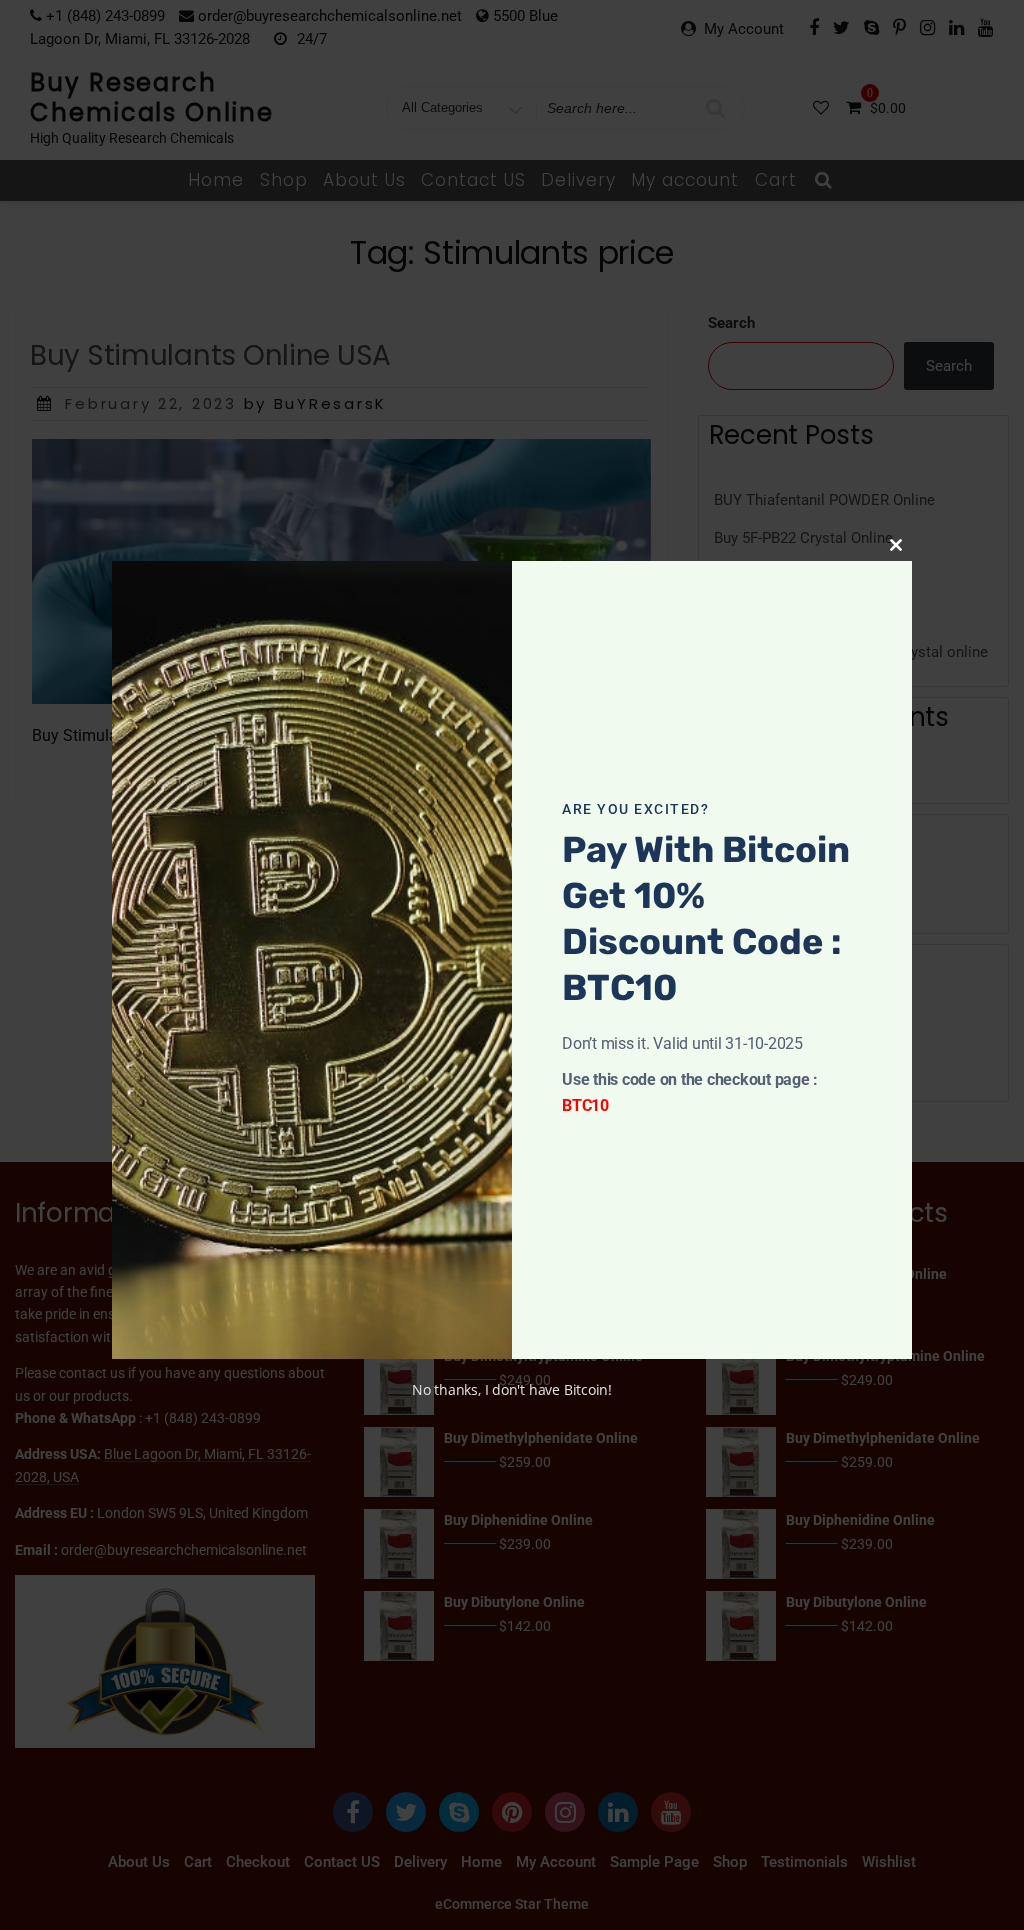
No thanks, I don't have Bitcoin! (512, 1389)
